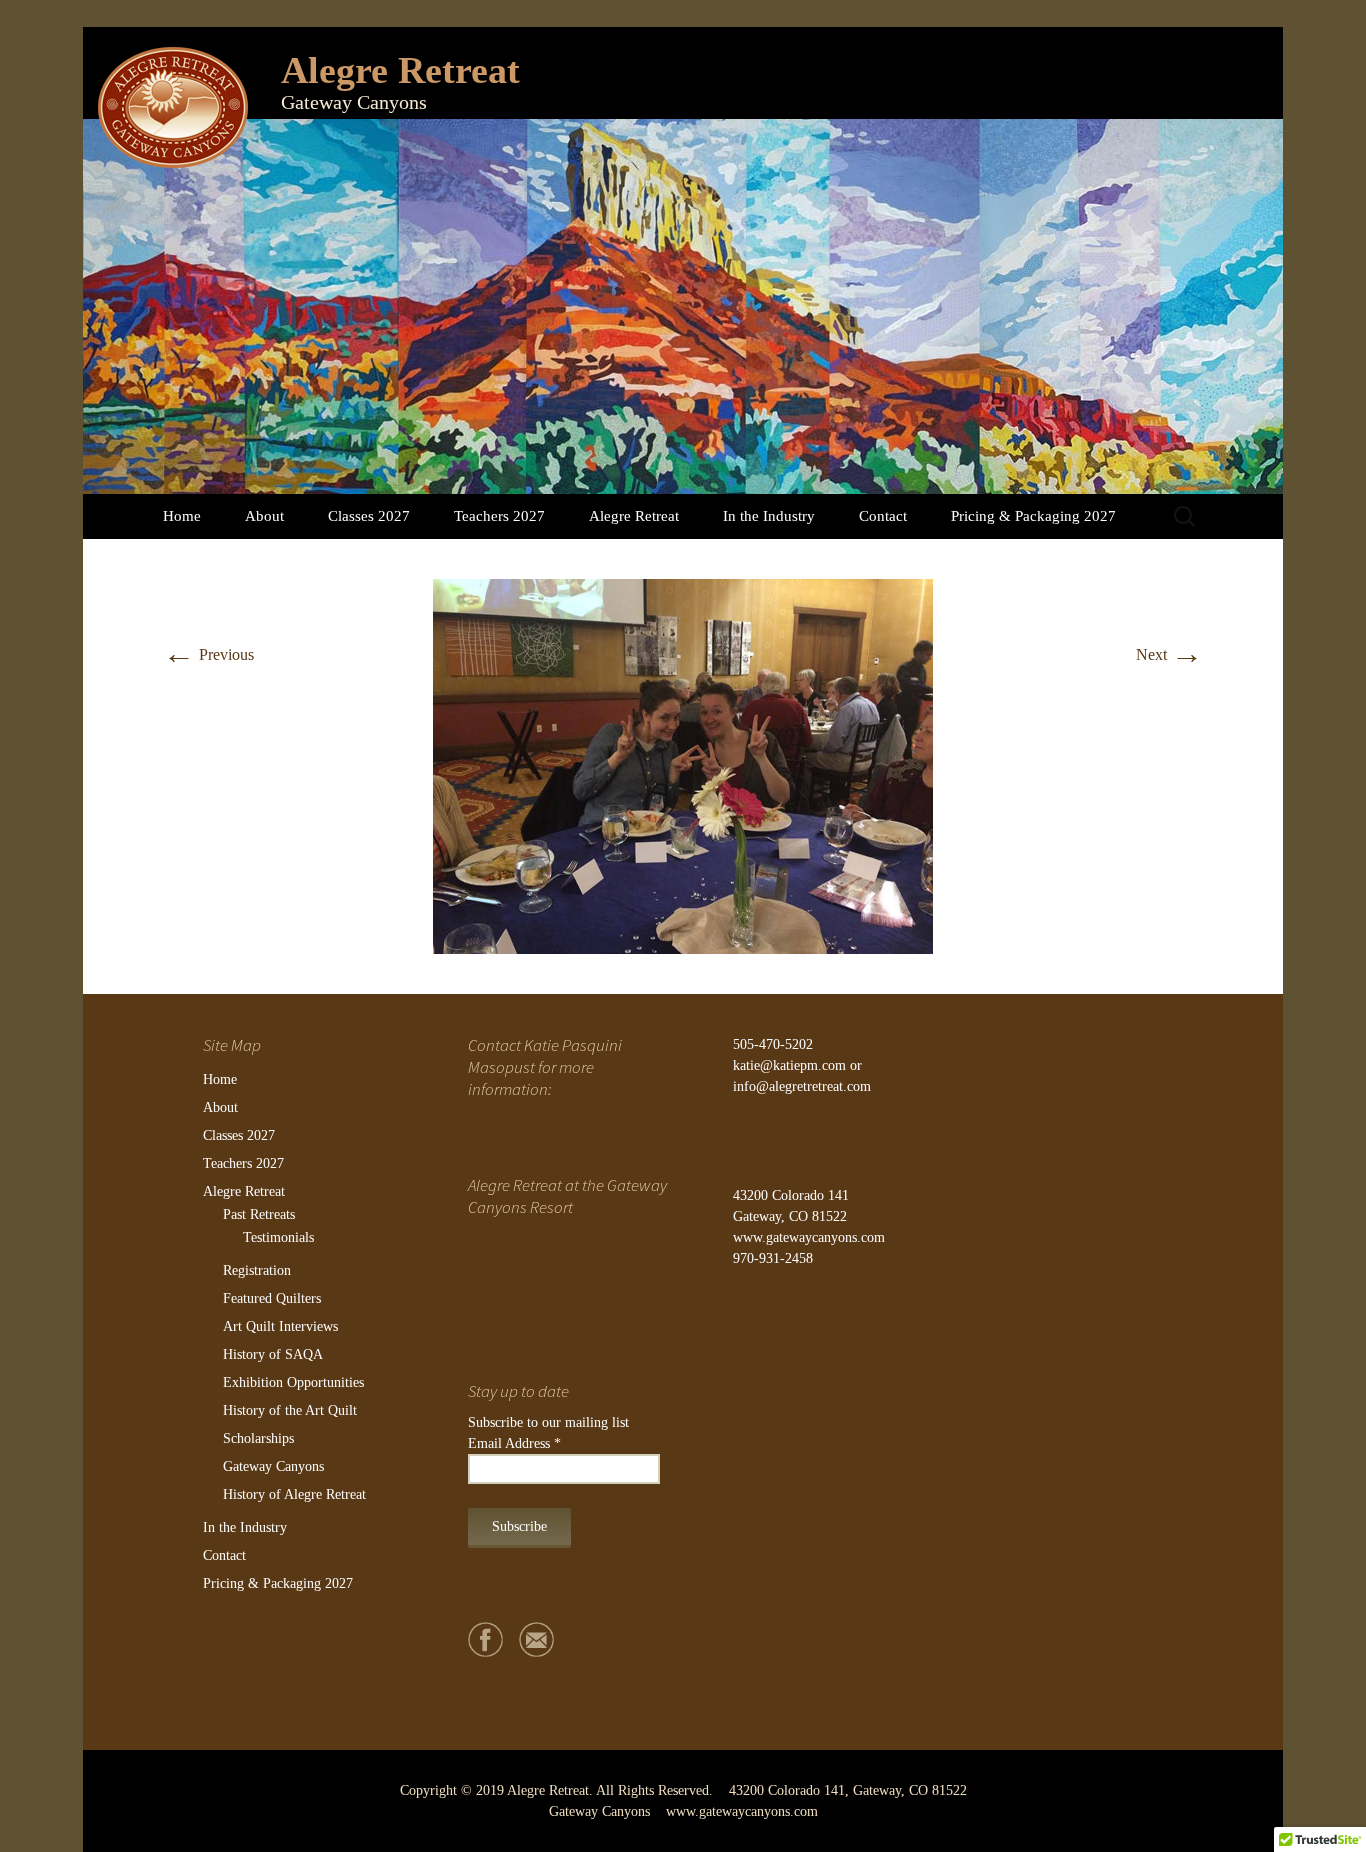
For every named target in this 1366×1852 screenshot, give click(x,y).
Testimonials (278, 1237)
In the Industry (769, 516)
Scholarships (258, 1438)
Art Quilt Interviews (280, 1326)
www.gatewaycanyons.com (809, 1237)
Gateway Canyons (273, 1466)
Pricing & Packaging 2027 (1033, 516)
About (264, 516)
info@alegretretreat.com (802, 1086)
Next (1169, 654)
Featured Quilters (272, 1298)
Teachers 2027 (499, 516)
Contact (883, 516)
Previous (208, 654)
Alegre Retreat (634, 516)
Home (182, 516)
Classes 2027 (369, 516)
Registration (257, 1270)
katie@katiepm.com (789, 1065)
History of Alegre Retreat (294, 1494)
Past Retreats (259, 1214)
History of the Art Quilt (290, 1410)
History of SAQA (273, 1354)
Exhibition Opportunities (293, 1382)
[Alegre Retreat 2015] (683, 764)
